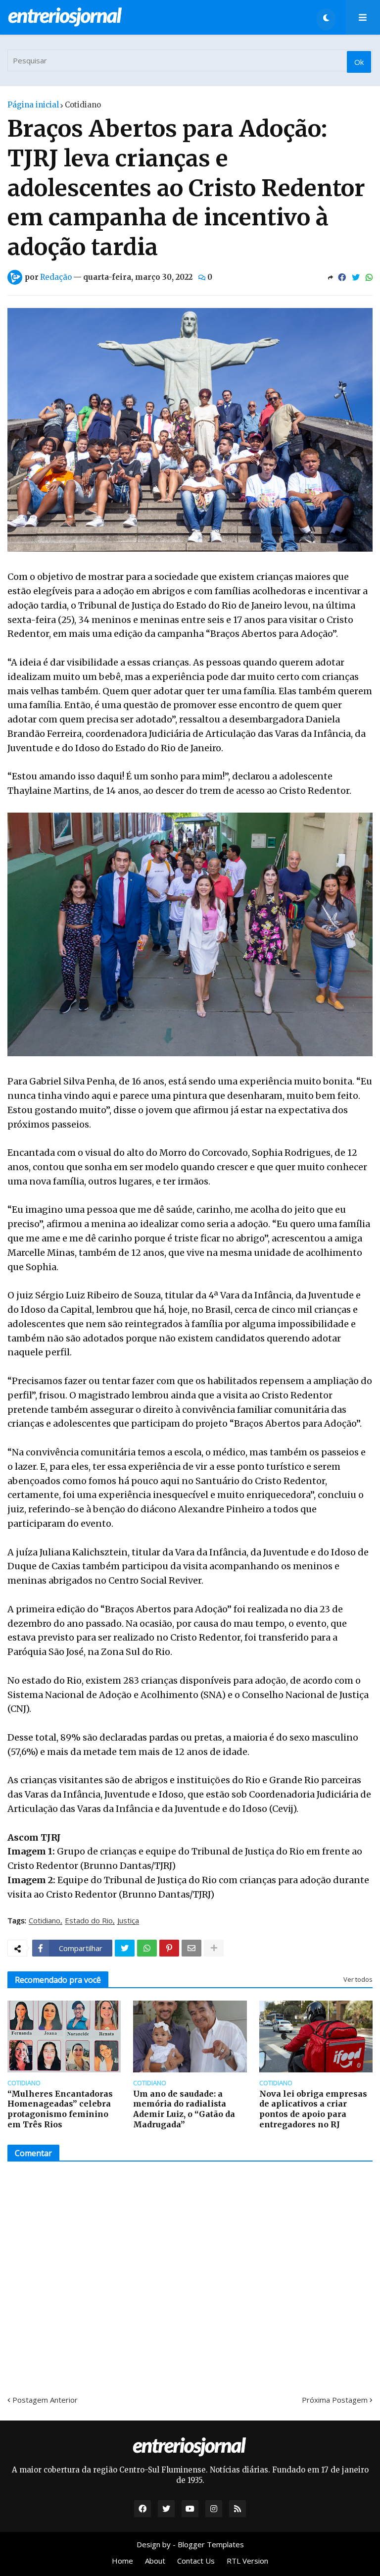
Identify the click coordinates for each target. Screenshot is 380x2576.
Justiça (128, 1921)
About (155, 2561)
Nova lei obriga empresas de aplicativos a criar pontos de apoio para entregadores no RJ (313, 2109)
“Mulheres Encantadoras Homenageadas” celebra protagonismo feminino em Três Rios (60, 2109)
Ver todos (358, 1979)
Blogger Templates (211, 2544)
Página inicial (33, 105)
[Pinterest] (169, 1948)
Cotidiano (83, 105)
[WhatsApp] (369, 277)
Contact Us (196, 2561)
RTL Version (247, 2561)
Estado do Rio (89, 1921)
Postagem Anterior (45, 2400)
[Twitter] (356, 277)
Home (122, 2561)
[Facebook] (342, 277)
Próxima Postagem (335, 2400)
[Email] (191, 1948)
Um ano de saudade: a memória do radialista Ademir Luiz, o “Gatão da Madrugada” (184, 2109)
